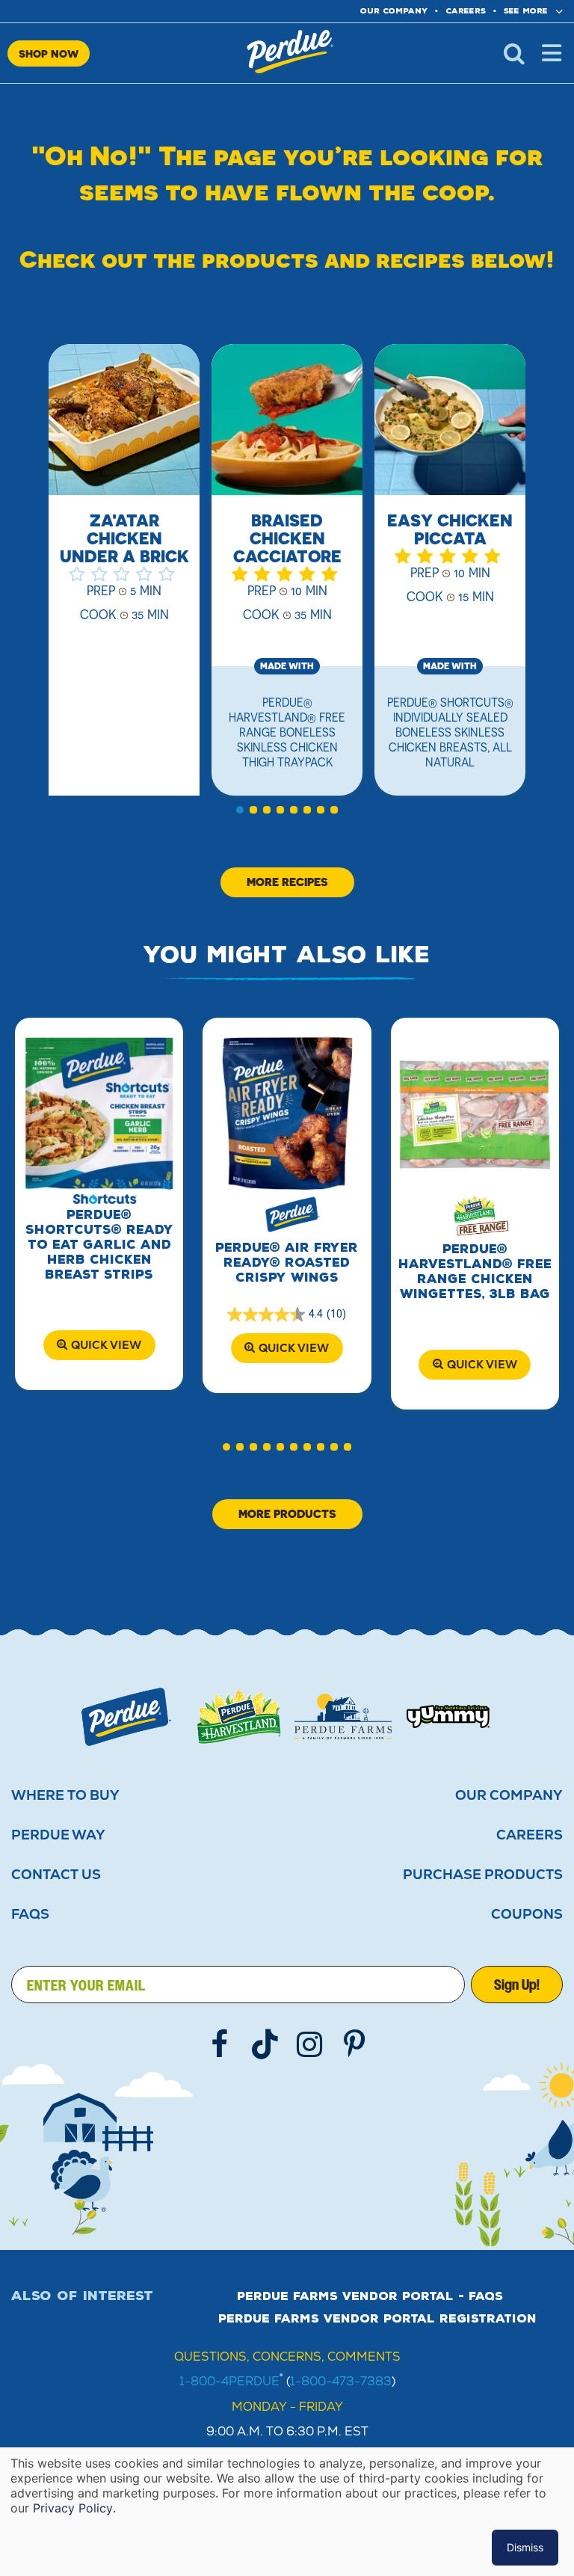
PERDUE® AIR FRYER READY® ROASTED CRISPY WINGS (287, 1263)
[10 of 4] (348, 1447)
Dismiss (525, 2547)
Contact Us (56, 1875)
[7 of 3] (321, 810)
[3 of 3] (267, 810)
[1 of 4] (226, 1447)
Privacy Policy (73, 2508)
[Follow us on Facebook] (220, 2044)
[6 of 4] (294, 1447)
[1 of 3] (240, 810)
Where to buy (65, 1795)
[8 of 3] (334, 810)
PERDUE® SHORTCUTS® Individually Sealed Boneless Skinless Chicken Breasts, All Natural (450, 732)
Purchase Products (483, 1875)
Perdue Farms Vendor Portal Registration (377, 2319)
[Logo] (126, 1717)
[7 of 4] (307, 1447)
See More (526, 11)
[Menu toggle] (552, 53)
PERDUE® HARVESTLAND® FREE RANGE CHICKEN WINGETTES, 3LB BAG (475, 1272)
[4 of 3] (280, 810)
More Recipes (287, 882)
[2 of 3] (253, 810)
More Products (287, 1514)
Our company (394, 11)
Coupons (527, 1914)
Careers (466, 11)
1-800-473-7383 (341, 2381)
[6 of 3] (307, 810)
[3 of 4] (253, 1447)
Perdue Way (58, 1835)
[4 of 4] (267, 1447)
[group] (124, 579)
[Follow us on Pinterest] (354, 2044)
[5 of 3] (294, 810)
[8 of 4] (321, 1447)
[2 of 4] (240, 1447)
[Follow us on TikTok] (265, 2044)
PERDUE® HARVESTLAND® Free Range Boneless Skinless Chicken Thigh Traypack (287, 732)
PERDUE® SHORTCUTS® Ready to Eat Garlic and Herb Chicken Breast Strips (99, 1245)
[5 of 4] (280, 1447)
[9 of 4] (334, 1447)
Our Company (509, 1795)
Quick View (106, 1345)
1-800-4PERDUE (229, 2381)
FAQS (30, 1914)
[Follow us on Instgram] (309, 2044)
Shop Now (49, 53)
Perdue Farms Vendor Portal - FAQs (370, 2296)
